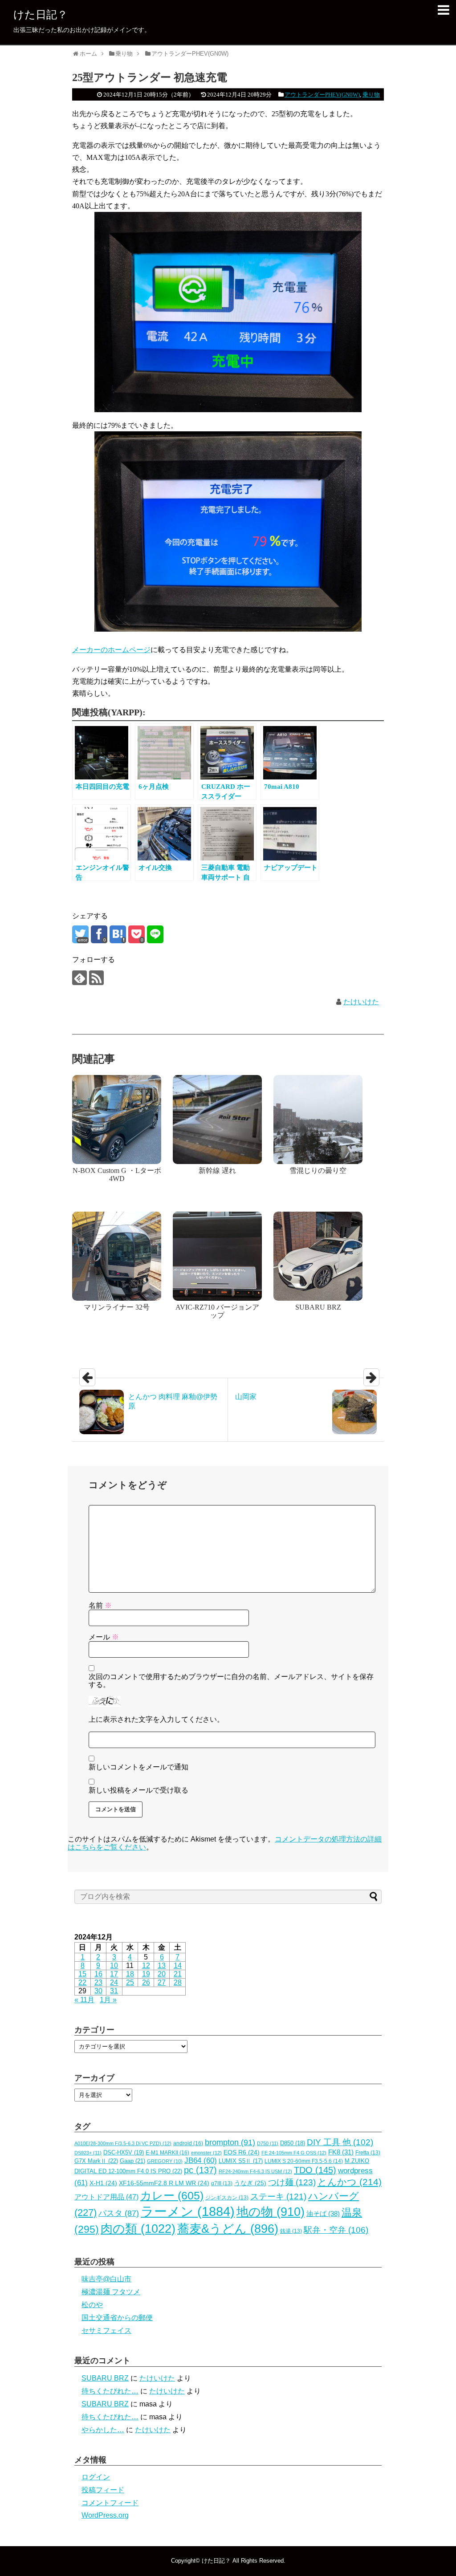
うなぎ (250, 2183)
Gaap (132, 2161)
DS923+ (88, 2153)
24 (114, 1982)
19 (146, 1974)
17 (114, 1974)
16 (98, 1974)
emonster (206, 2153)
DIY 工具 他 (340, 2142)
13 (162, 1965)
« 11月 (84, 2000)
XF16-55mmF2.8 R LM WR (164, 2183)
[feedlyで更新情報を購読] (79, 978)
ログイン (96, 2477)
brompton (230, 2142)
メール (104, 1637)
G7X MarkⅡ (96, 2161)
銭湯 (291, 2231)
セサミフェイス (106, 2331)
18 (130, 1974)
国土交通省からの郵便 (117, 2318)
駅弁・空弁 (336, 2230)
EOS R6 (242, 2152)
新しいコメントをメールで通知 (138, 1767)
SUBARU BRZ (105, 2378)
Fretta (368, 2153)
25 (130, 1982)
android (188, 2143)
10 (114, 1965)
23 (98, 1982)
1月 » (108, 2000)
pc (200, 2170)
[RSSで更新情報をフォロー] (96, 978)
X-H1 (103, 2183)
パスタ (119, 2213)
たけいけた (361, 1002)
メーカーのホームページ (111, 650)
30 (98, 1991)
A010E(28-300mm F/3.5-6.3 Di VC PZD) (123, 2143)
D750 (268, 2143)
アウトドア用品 (106, 2197)
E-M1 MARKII (167, 2153)
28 (178, 1982)
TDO (315, 2170)
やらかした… (103, 2430)
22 (82, 1982)
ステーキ (278, 2196)
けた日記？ (41, 14)
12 (146, 1965)
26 (146, 1982)
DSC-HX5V (124, 2152)
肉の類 (138, 2229)
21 (178, 1974)
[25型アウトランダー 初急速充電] (118, 934)
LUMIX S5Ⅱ (241, 2161)
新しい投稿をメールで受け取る (138, 1790)
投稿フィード (103, 2490)
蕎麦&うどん (228, 2229)
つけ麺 (292, 2182)
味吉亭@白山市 (106, 2279)
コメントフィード (110, 2503)
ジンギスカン (227, 2198)
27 (162, 1982)
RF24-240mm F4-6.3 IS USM (255, 2171)
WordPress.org (105, 2515)
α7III (222, 2183)
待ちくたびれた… (110, 2391)
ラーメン (188, 2211)
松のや (92, 2305)
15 (82, 1974)
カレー (172, 2195)
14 (178, 1965)
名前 (100, 1605)
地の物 (271, 2212)
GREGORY (165, 2161)
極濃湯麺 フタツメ (111, 2292)
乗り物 (371, 95)
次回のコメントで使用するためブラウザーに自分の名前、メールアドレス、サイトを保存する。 (231, 1681)
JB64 (201, 2160)
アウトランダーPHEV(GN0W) (322, 95)
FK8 (341, 2152)
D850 (293, 2143)
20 (162, 1974)
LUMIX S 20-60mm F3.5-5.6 (304, 2161)
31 (114, 1991)
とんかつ (350, 2182)
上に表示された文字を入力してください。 (156, 1719)
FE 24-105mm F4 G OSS (294, 2153)
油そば (323, 2213)
